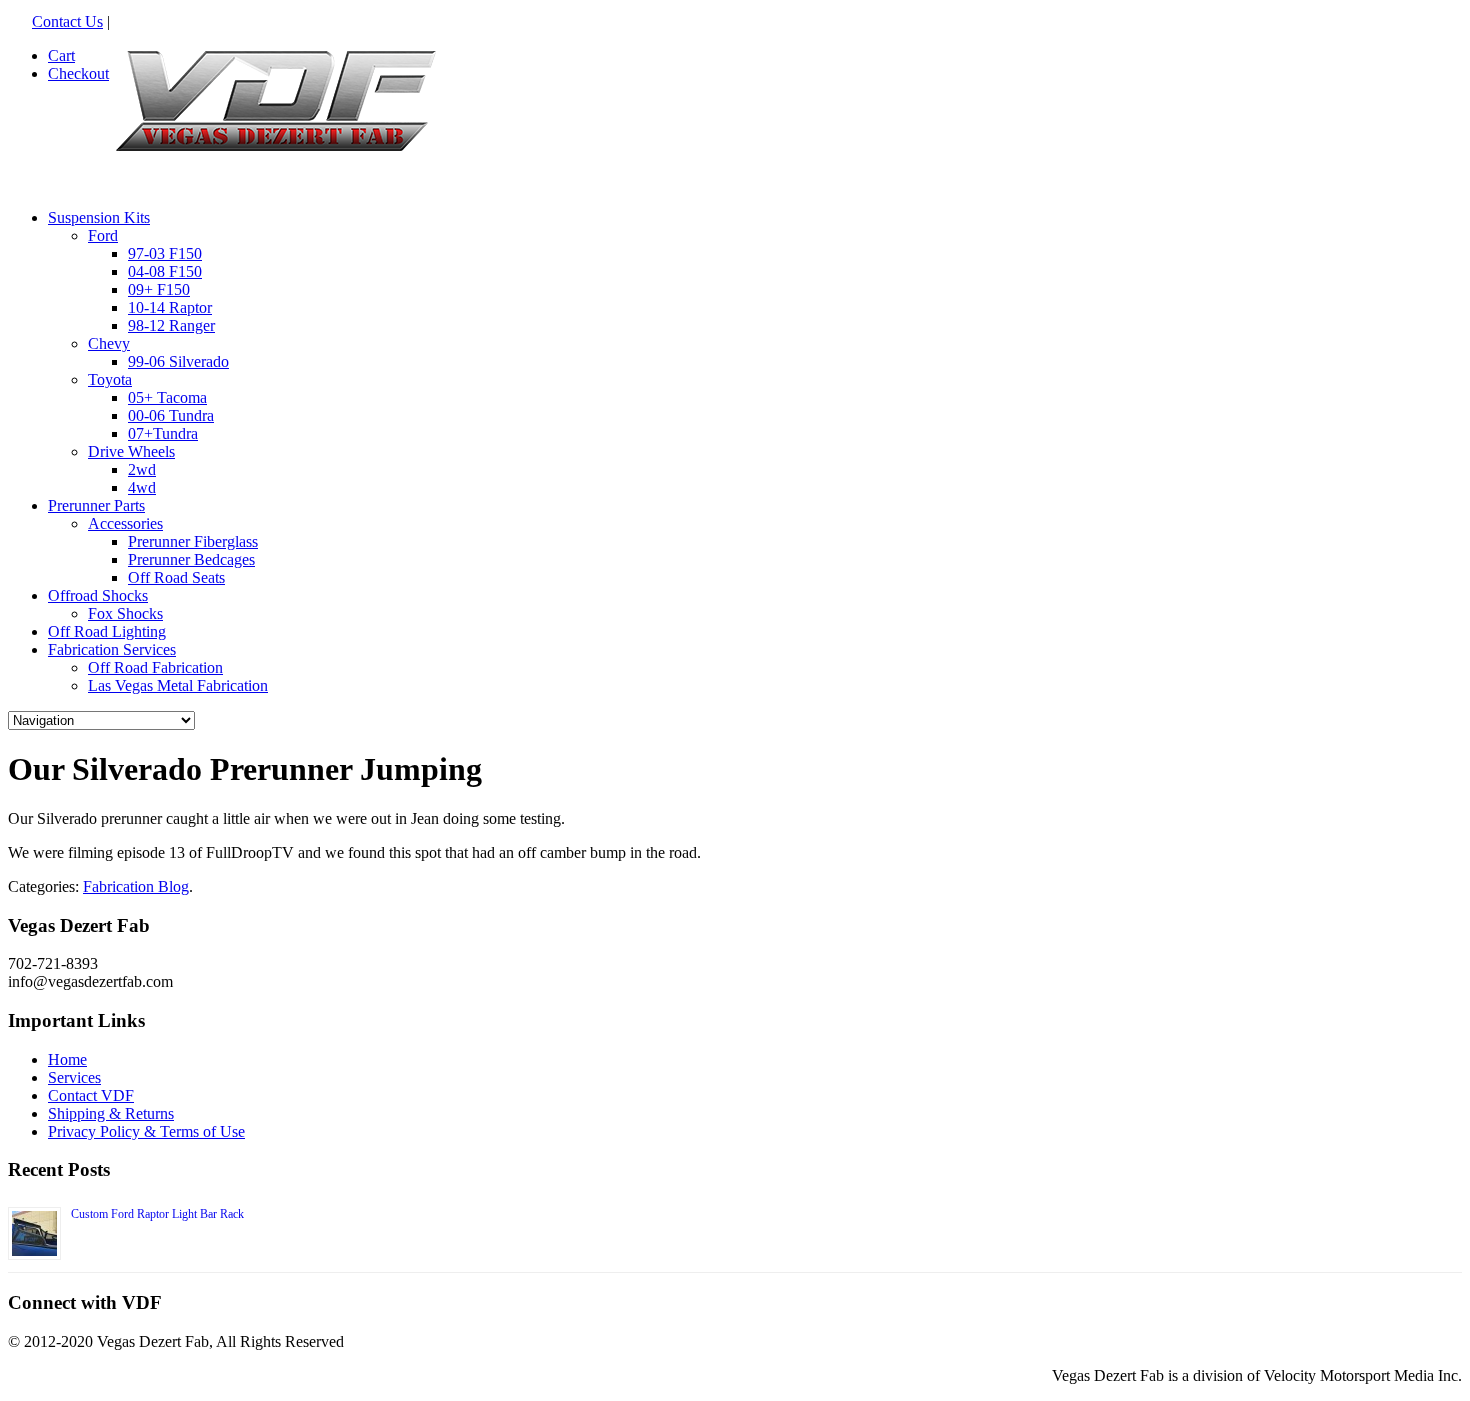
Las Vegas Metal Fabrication (178, 685)
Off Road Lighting (107, 631)
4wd (142, 487)
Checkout (78, 73)
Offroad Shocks (98, 595)
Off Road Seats (176, 577)
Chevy (109, 343)
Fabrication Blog (136, 886)
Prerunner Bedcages (191, 559)
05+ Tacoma (167, 397)
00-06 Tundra (171, 415)
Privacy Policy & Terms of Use (146, 1131)
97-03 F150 (165, 253)
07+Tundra (163, 433)
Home (67, 1059)
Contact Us (67, 21)
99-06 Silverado (178, 361)
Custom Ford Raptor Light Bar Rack (157, 1214)
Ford (103, 235)
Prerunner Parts (96, 505)
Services (74, 1077)
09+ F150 (159, 289)
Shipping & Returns (111, 1113)
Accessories (125, 523)
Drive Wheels (131, 451)
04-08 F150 (165, 271)
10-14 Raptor (170, 307)
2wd (142, 469)
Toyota (110, 379)
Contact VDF (91, 1095)
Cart (61, 55)
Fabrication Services (112, 649)
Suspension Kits (99, 217)
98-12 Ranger (171, 325)
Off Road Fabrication (155, 667)
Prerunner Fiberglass (193, 541)
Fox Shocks (125, 613)
